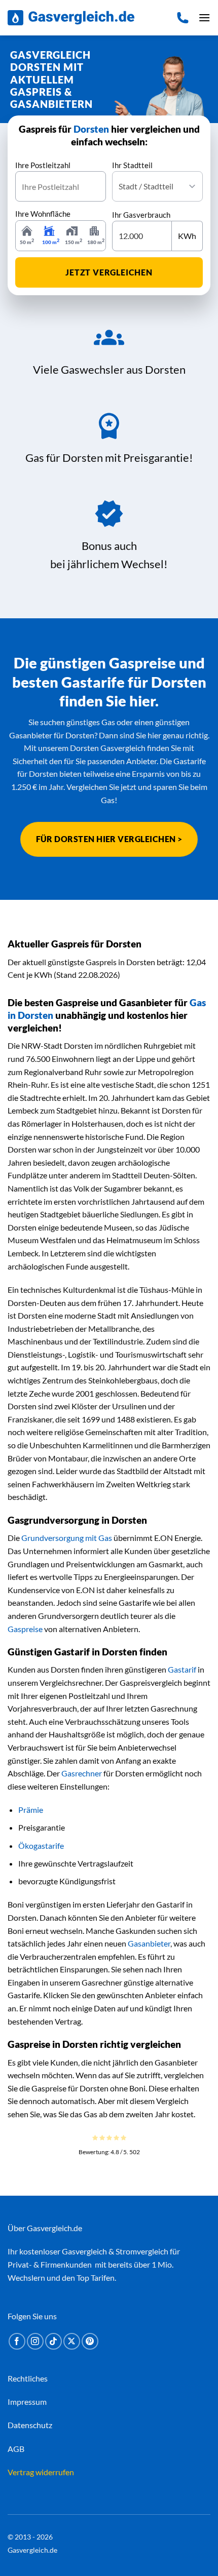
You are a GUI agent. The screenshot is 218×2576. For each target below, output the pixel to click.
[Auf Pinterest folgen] (90, 2341)
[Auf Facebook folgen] (17, 2341)
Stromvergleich (142, 2251)
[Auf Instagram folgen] (35, 2341)
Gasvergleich (84, 2251)
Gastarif (182, 1669)
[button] (204, 17)
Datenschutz (30, 2425)
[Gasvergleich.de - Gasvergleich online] (71, 18)
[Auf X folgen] (72, 2341)
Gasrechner (82, 1773)
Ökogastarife (41, 1846)
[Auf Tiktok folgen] (53, 2341)
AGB (16, 2448)
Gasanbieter (149, 1943)
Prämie (31, 1810)
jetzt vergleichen (109, 272)
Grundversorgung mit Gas (67, 1538)
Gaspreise (25, 1629)
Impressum (27, 2401)
